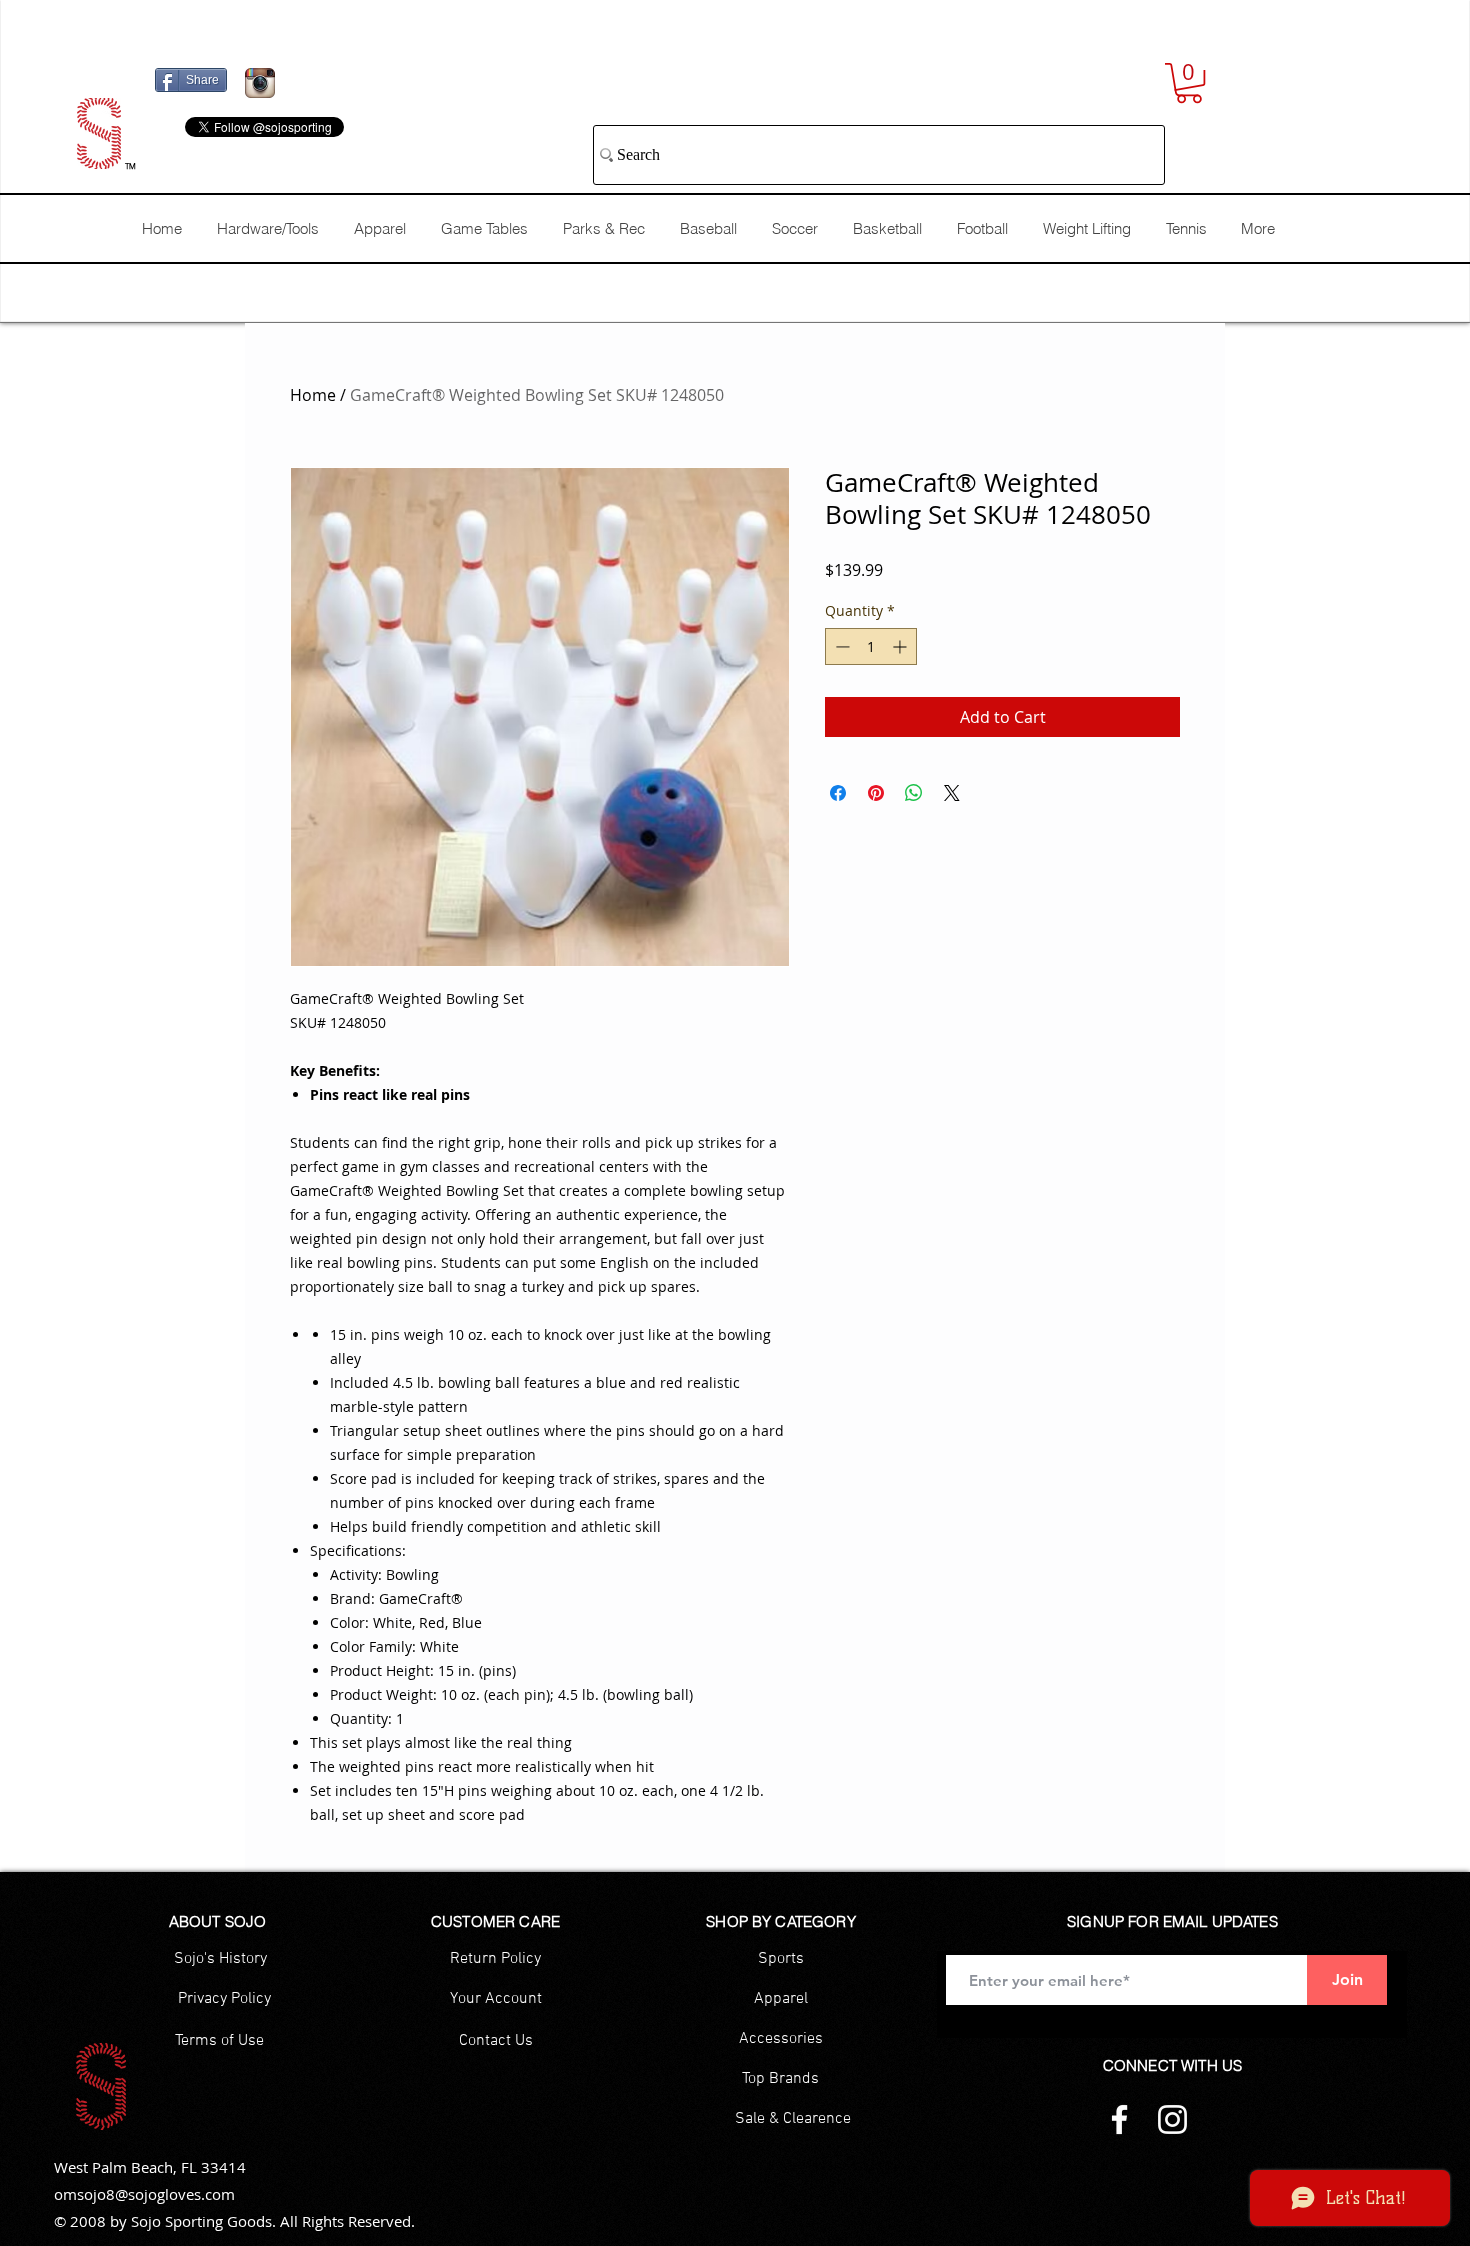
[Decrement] (840, 646)
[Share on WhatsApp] (914, 793)
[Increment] (901, 646)
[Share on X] (952, 793)
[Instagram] (1172, 2119)
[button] (1189, 83)
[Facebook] (1119, 2119)
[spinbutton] (871, 646)
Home (313, 395)
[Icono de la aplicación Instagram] (260, 83)
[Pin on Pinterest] (876, 793)
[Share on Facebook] (838, 793)
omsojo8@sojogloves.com (144, 2194)
